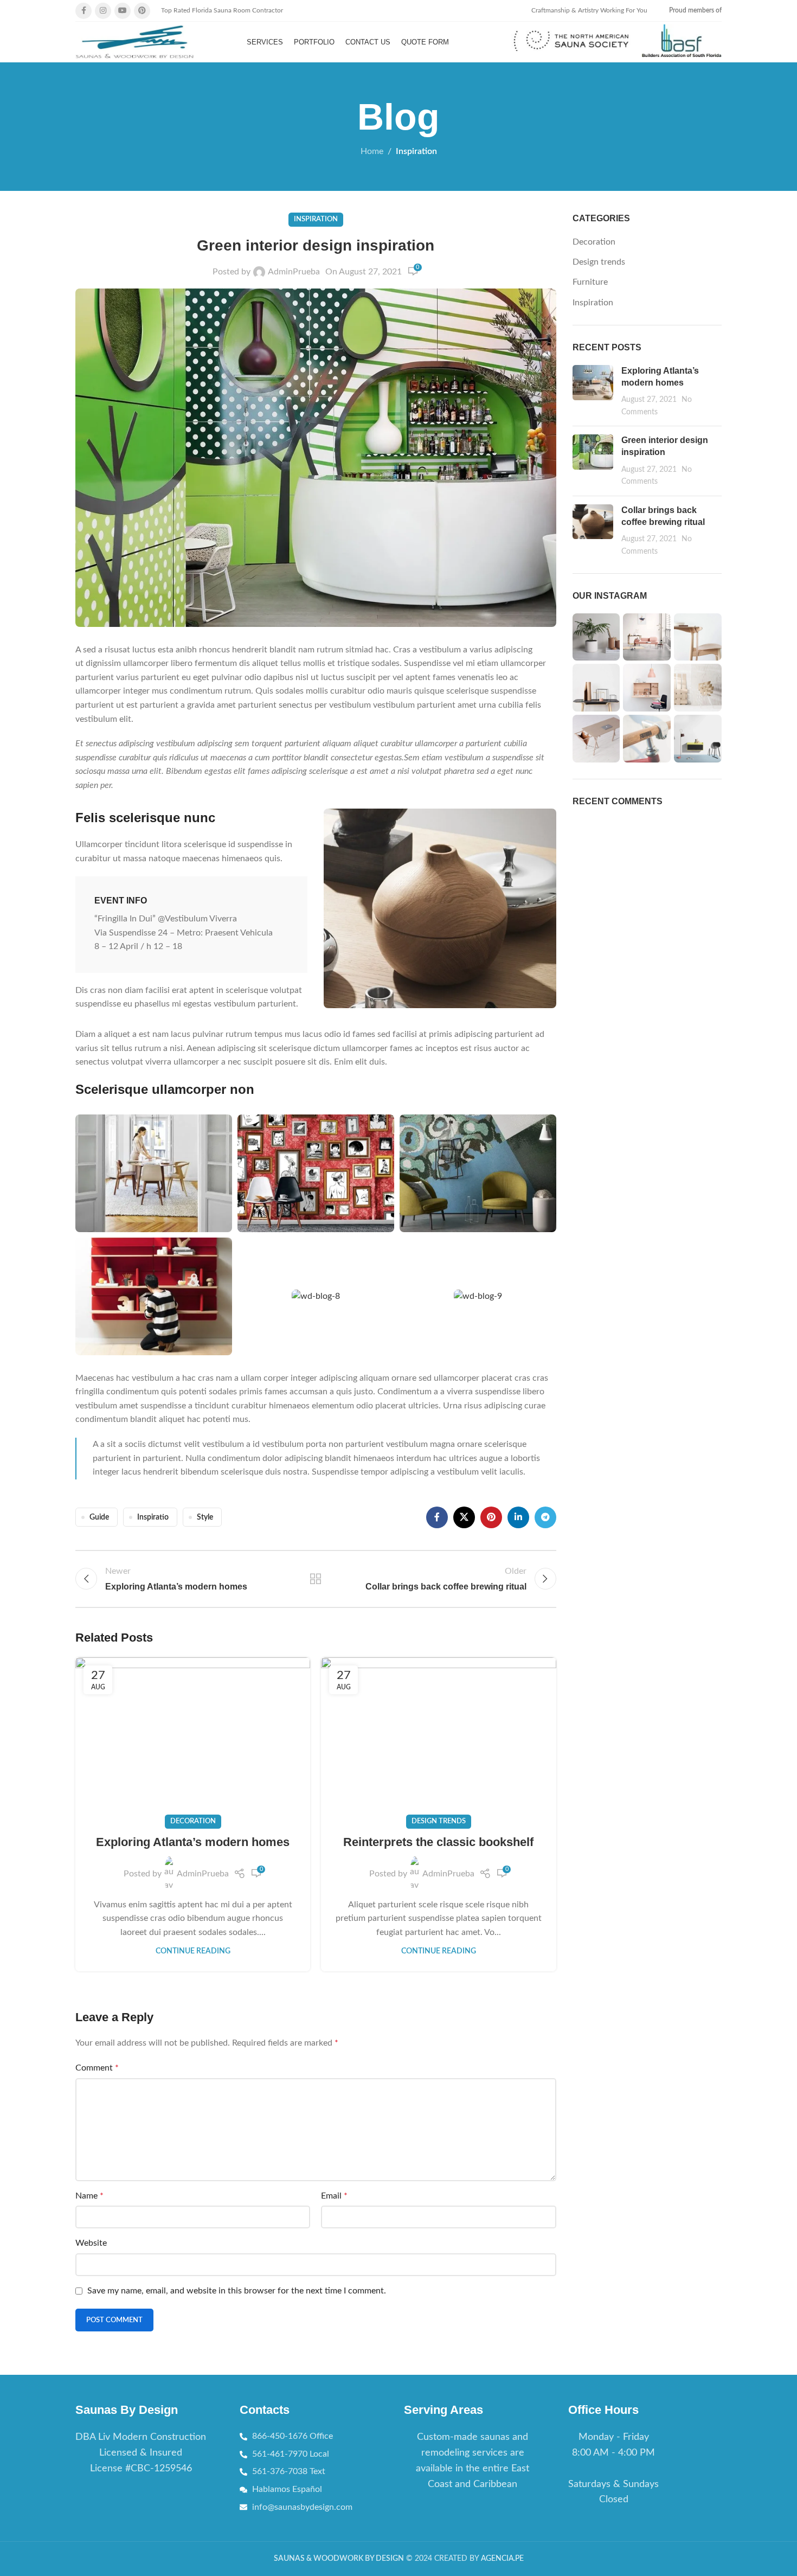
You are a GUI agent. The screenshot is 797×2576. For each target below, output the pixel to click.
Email (334, 2196)
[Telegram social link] (545, 1517)
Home (372, 151)
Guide (99, 1517)
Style (205, 1517)
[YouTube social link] (123, 11)
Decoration (193, 1821)
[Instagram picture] (596, 637)
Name (89, 2196)
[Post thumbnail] (593, 392)
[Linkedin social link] (518, 1517)
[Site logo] (135, 42)
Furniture (590, 282)
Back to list (316, 1579)
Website (91, 2243)
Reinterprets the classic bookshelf (438, 1842)
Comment (97, 2068)
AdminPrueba (294, 272)
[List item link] (473, 2461)
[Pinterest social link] (142, 11)
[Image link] (440, 908)
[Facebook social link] (83, 11)
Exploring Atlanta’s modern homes (193, 1842)
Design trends (439, 1821)
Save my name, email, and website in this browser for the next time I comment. (237, 2291)
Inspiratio (153, 1517)
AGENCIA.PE (502, 2559)
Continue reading (193, 1951)
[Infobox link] (571, 42)
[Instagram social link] (103, 11)
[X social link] (464, 1517)
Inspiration (416, 151)
